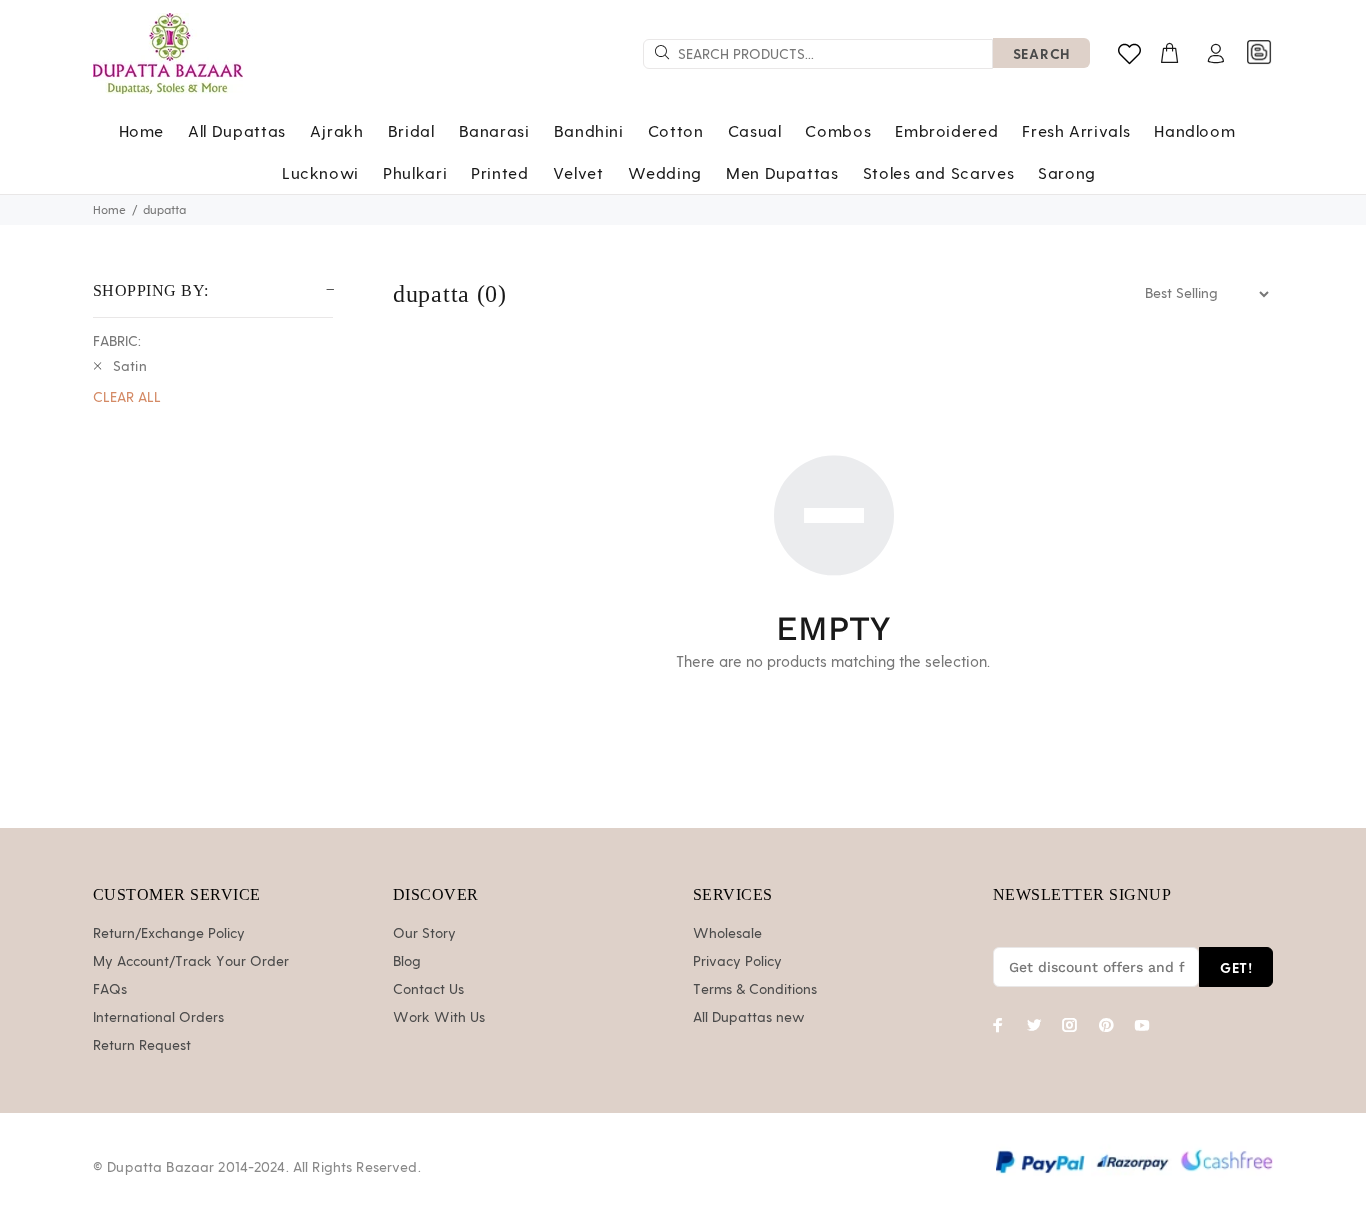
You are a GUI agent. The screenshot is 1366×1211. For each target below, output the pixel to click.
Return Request (142, 1046)
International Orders (158, 1018)
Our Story (424, 934)
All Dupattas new (749, 1018)
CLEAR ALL (127, 398)
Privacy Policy (737, 962)
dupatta (164, 210)
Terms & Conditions (755, 990)
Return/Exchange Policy (169, 934)
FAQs (110, 990)
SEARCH (1041, 53)
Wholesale (727, 934)
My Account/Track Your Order (191, 962)
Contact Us (428, 990)
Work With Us (439, 1018)
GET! (1236, 967)
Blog (407, 962)
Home (109, 210)
